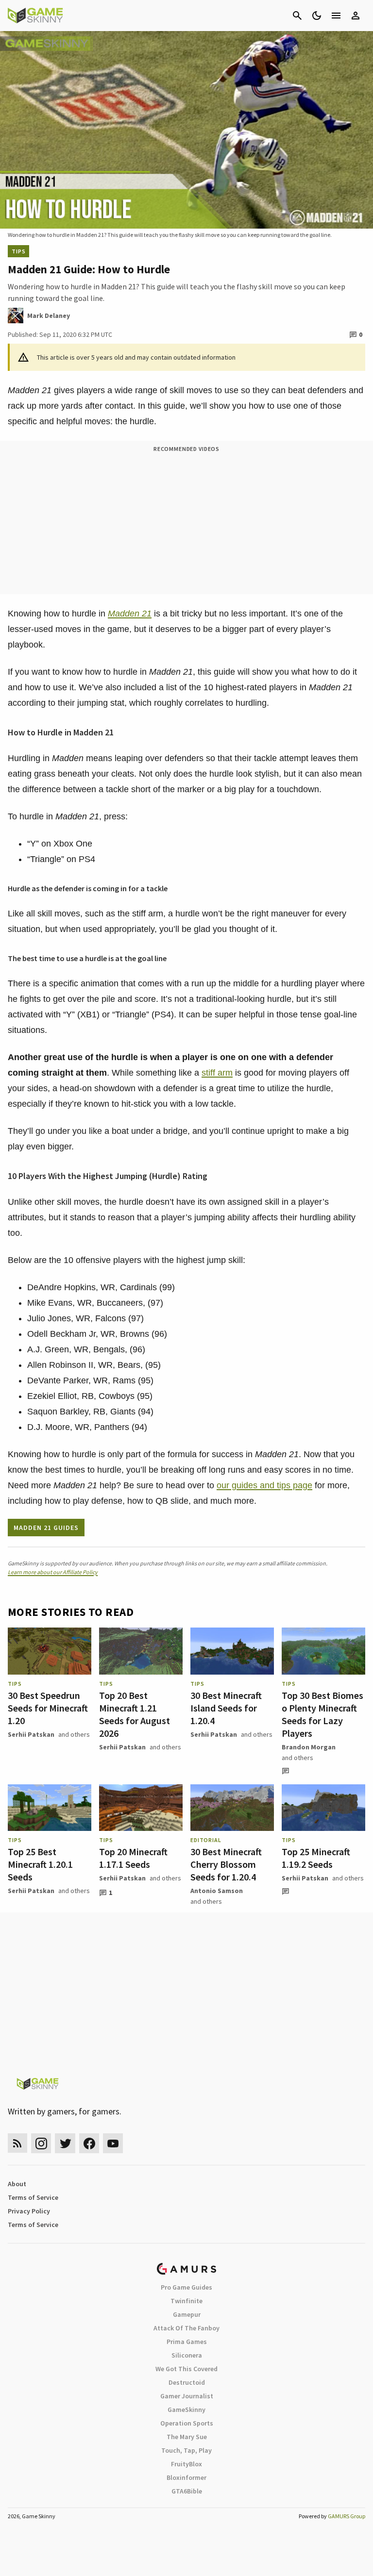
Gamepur (187, 2314)
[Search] (297, 16)
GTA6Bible (187, 2491)
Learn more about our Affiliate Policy (53, 1572)
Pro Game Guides (186, 2287)
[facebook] (89, 2143)
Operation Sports (187, 2423)
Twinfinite (186, 2301)
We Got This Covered (186, 2369)
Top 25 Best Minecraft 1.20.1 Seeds (40, 1864)
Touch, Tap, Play (186, 2450)
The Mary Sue (187, 2437)
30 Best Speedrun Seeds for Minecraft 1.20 (48, 1708)
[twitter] (65, 2143)
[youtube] (113, 2143)
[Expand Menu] (336, 16)
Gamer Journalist (187, 2396)
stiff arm (217, 1073)
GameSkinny (186, 2410)
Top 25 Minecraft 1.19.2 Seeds (316, 1858)
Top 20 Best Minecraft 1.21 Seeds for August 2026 (135, 1714)
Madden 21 (130, 614)
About (17, 2184)
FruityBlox (186, 2464)
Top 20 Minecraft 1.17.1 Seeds (133, 1858)
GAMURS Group (347, 2516)
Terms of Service (33, 2197)
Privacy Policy (29, 2211)
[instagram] (41, 2143)
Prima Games (187, 2342)
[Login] (356, 16)
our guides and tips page (264, 1485)
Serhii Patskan (31, 1734)
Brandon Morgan (309, 1747)
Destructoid (187, 2382)
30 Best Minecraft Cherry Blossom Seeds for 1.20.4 (226, 1864)
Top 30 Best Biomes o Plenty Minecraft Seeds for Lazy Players (322, 1714)
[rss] (17, 2143)
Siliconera (187, 2355)
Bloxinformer (186, 2477)
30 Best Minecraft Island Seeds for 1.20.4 (226, 1708)
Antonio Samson (217, 1891)
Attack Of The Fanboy (186, 2328)
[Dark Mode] (317, 16)
